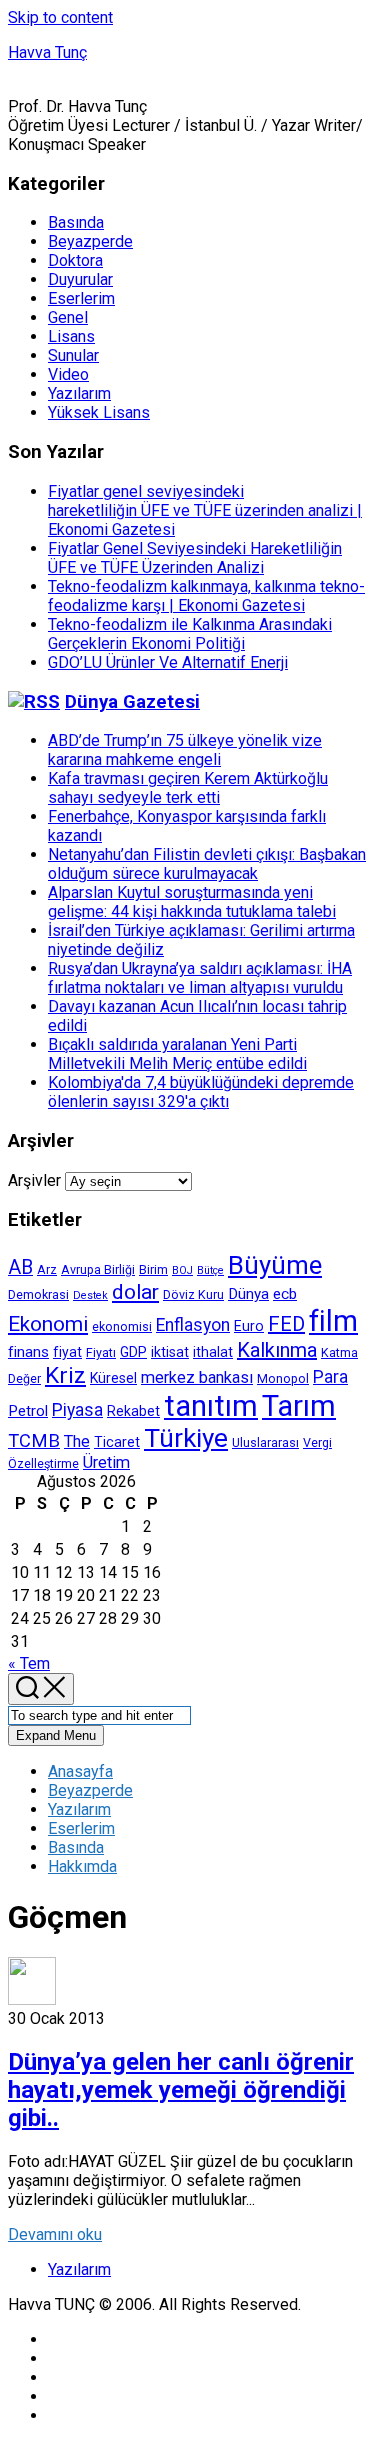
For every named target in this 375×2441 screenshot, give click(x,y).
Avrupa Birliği (98, 1269)
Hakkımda (82, 1866)
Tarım (299, 1406)
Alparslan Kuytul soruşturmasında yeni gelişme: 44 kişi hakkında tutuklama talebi (192, 902)
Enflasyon (193, 1325)
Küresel (113, 1378)
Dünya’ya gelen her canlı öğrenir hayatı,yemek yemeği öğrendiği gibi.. (181, 2090)
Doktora (75, 260)
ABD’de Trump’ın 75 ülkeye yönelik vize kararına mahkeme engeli (185, 750)
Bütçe (210, 1270)
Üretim (106, 1462)
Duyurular (80, 279)
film (333, 1321)
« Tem (29, 1663)
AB (20, 1267)
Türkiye (186, 1438)
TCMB (34, 1440)
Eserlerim (81, 298)
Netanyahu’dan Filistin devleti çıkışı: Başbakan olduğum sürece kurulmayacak (207, 864)
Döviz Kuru (193, 1294)
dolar (135, 1292)
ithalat (213, 1352)
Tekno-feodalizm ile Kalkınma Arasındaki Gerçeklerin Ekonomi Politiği (190, 634)
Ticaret (117, 1442)
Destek (90, 1295)
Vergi (317, 1442)
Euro (249, 1326)
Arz (47, 1269)
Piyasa (77, 1410)
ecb (285, 1294)
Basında (76, 222)
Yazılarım (79, 393)
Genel (68, 317)
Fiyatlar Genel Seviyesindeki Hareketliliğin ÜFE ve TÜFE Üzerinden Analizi (195, 558)
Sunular (73, 355)
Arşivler (34, 1180)
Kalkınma (277, 1350)
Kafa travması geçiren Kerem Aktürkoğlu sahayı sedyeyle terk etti (188, 788)
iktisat (170, 1352)
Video (68, 374)
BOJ (182, 1270)
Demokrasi (38, 1294)
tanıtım (211, 1406)
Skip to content (60, 17)
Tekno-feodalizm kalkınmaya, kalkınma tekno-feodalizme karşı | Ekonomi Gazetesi (206, 596)
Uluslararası (265, 1442)
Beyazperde (90, 241)
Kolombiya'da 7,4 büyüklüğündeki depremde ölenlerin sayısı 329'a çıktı (201, 1092)
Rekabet (133, 1411)
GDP (133, 1352)
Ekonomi (48, 1324)
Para (330, 1377)
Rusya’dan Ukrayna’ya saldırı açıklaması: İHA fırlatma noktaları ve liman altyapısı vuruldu (200, 978)
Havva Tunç (47, 52)
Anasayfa (80, 1771)
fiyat (67, 1352)
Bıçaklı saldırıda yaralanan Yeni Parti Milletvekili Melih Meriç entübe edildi (177, 1054)
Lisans (71, 336)
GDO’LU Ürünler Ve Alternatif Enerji (168, 662)
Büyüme (275, 1265)
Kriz (65, 1375)
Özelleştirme (43, 1463)
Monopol (283, 1378)
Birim (153, 1269)
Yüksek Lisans (99, 412)
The (77, 1441)
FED (286, 1324)
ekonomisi (122, 1326)
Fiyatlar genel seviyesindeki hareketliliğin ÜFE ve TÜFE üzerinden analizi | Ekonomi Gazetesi (205, 510)
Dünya (248, 1294)
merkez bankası (197, 1377)
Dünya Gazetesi (132, 702)
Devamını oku (55, 2234)
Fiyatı (101, 1352)
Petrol (28, 1411)
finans (28, 1352)
